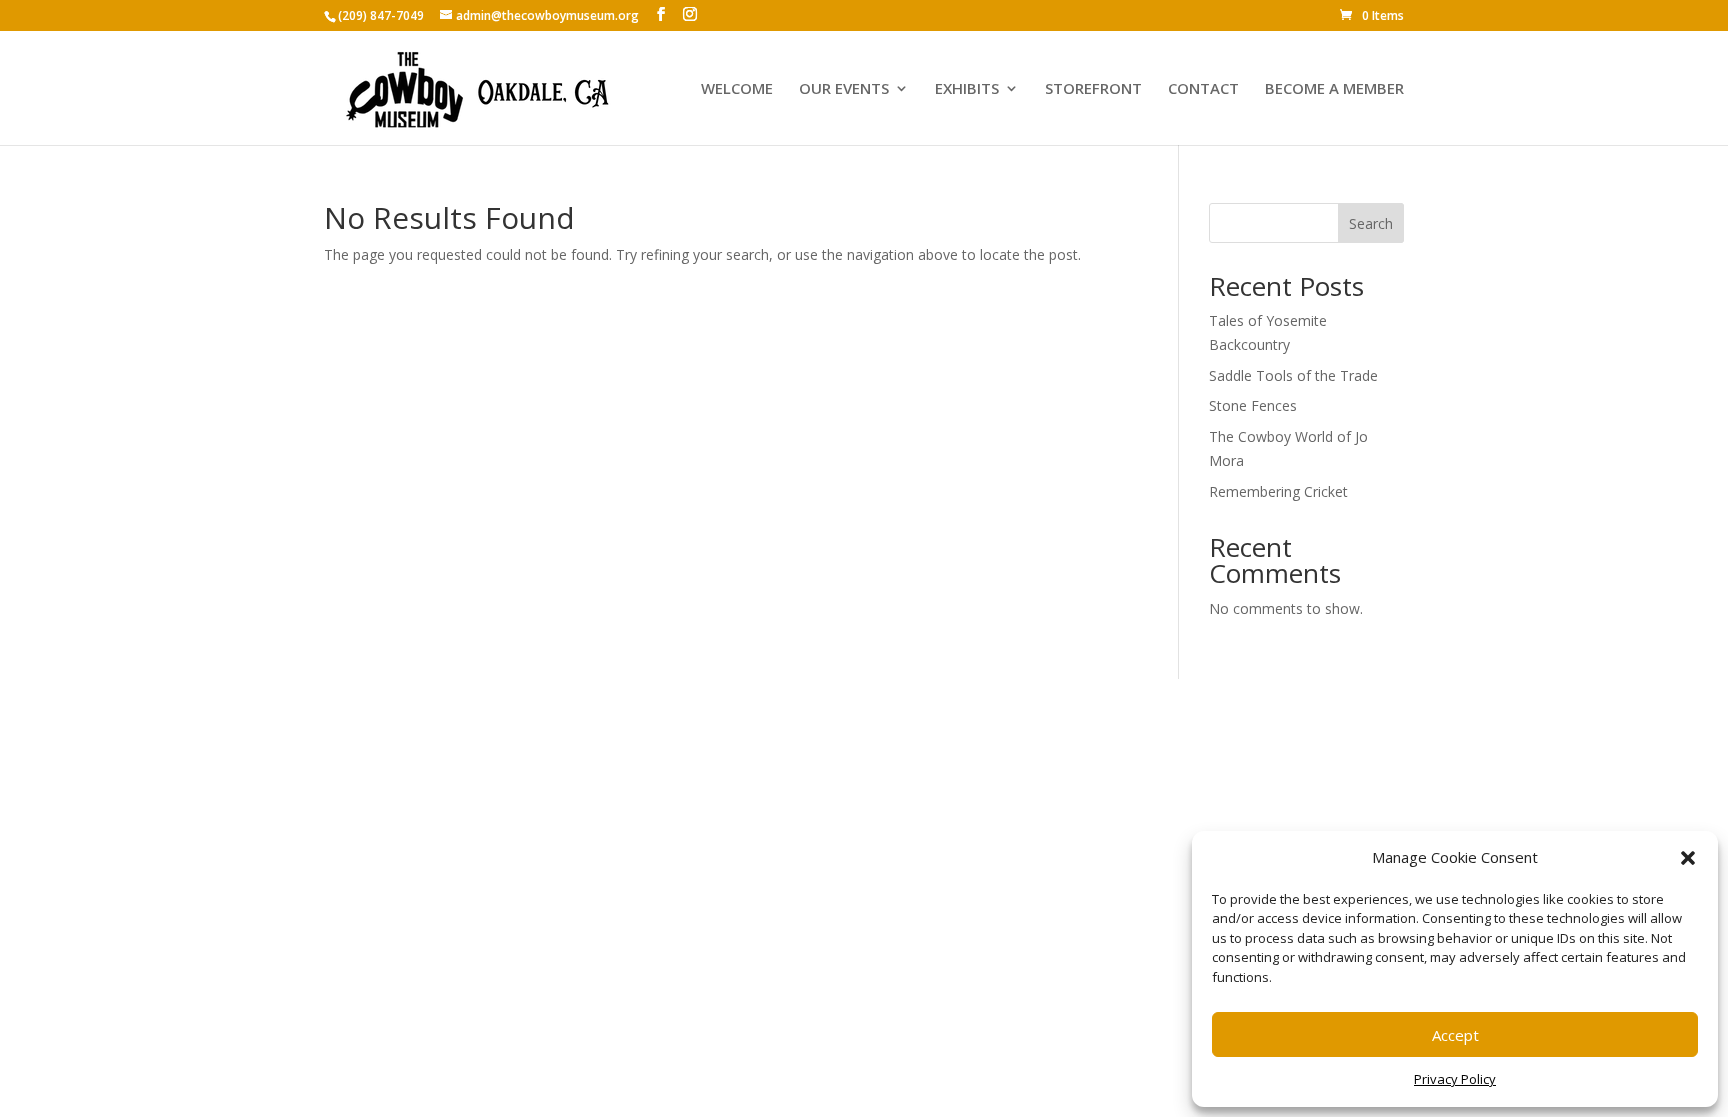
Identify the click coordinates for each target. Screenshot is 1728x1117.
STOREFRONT (1093, 89)
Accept (1455, 1035)
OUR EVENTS (844, 89)
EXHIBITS (967, 89)
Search (1371, 223)
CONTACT (1203, 89)
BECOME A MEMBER (1334, 89)
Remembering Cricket (1278, 491)
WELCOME (737, 89)
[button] (1688, 858)
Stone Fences (1253, 405)
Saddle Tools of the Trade (1293, 375)
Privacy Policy (1455, 1079)
